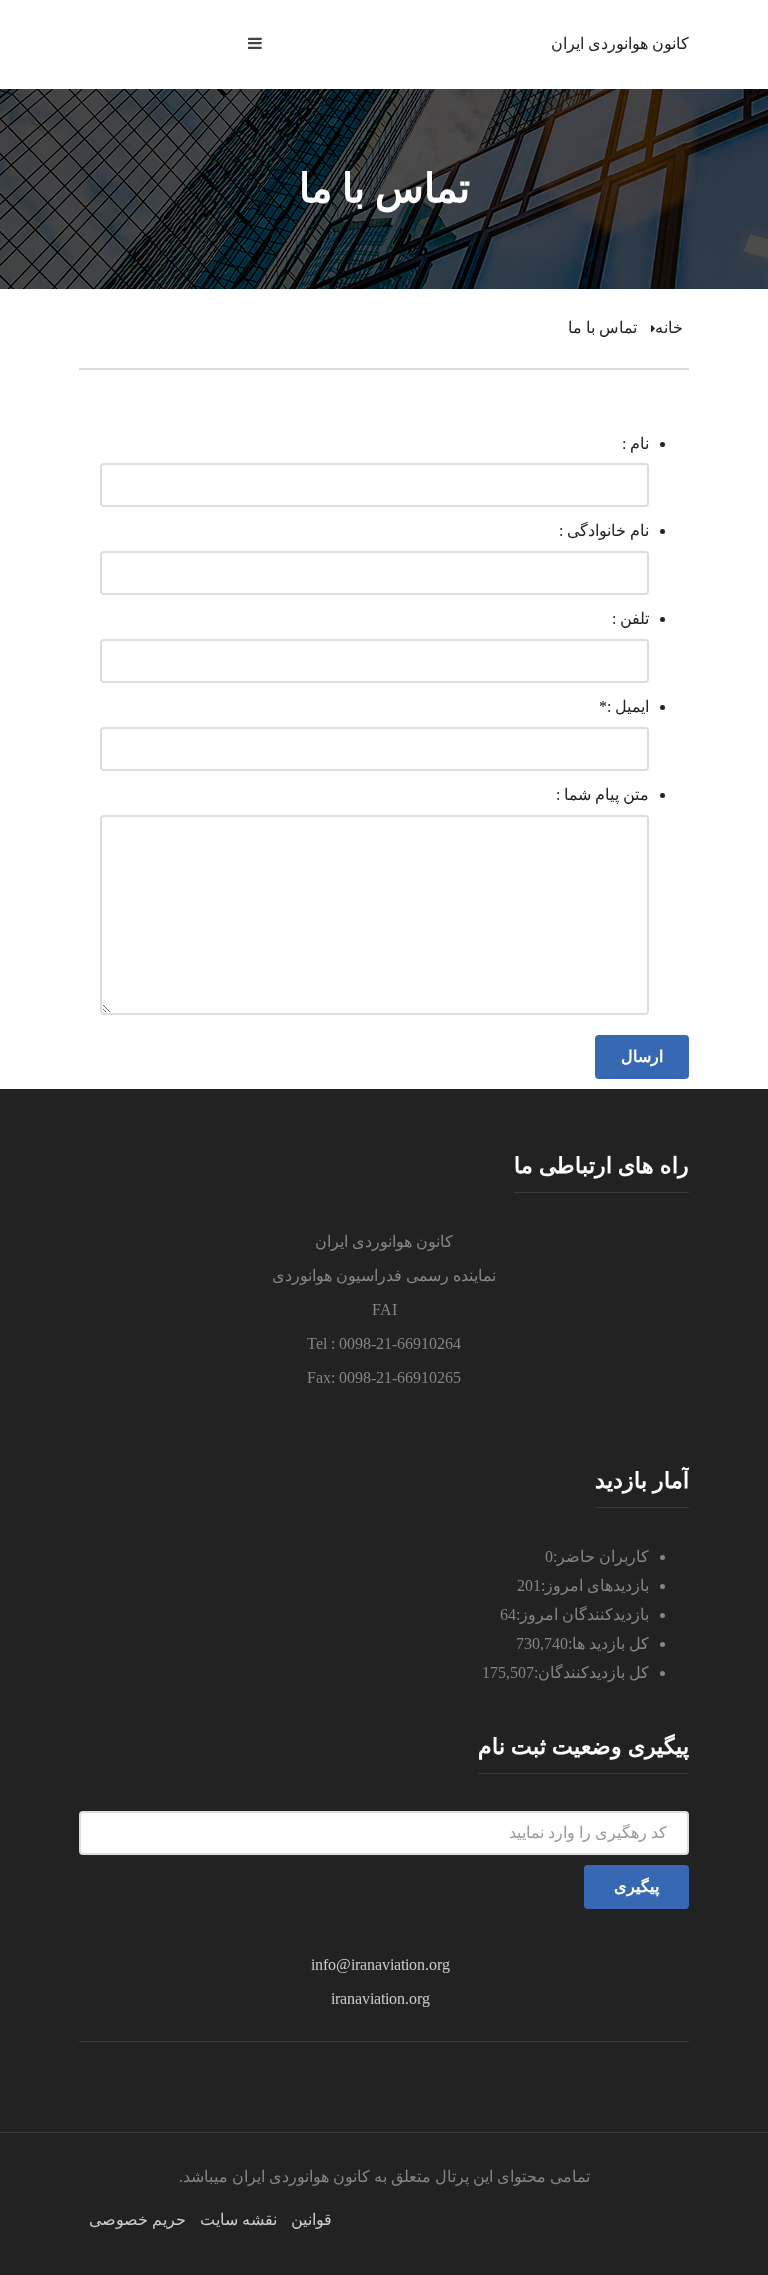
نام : (635, 443)
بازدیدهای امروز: (595, 1585)
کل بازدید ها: (608, 1643)
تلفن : (630, 618)
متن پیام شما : (602, 794)
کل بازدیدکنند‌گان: (591, 1672)
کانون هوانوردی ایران (620, 43)
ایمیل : (624, 706)
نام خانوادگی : (604, 530)
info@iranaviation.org (380, 1964)
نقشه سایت (238, 2219)
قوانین (311, 2219)
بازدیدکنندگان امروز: (582, 1614)
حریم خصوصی (137, 2219)
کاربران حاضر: (601, 1556)
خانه (669, 327)
